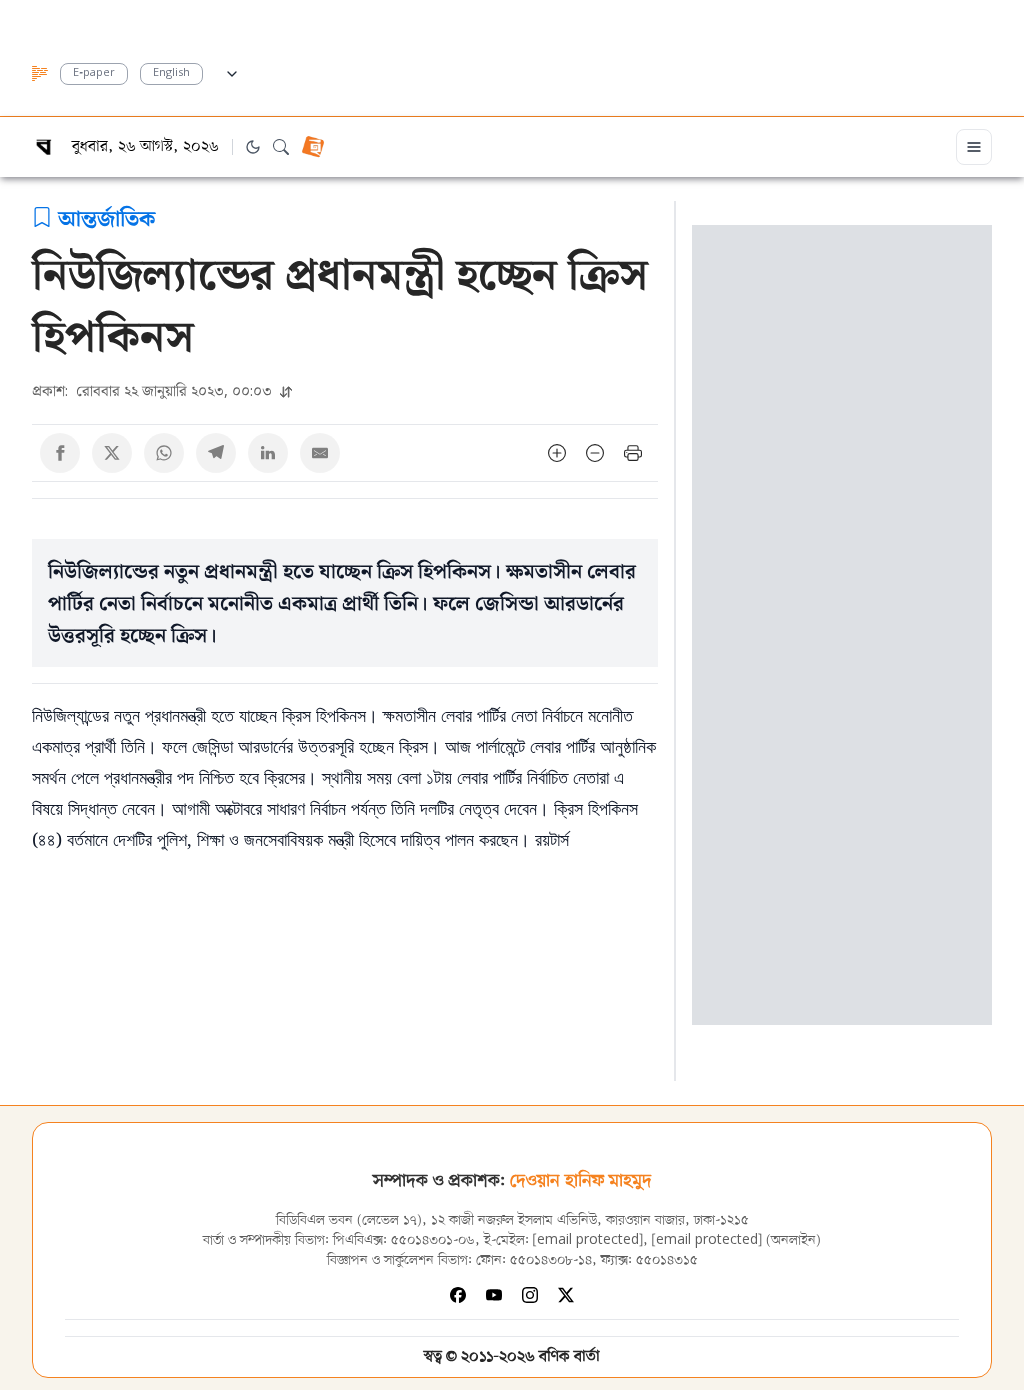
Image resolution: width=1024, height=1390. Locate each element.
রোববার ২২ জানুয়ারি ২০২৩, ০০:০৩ (154, 390)
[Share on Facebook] (60, 453)
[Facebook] (458, 1295)
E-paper (94, 73)
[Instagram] (530, 1295)
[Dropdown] (232, 71)
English (171, 73)
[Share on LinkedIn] (268, 453)
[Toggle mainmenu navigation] (974, 147)
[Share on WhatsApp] (164, 453)
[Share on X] (112, 453)
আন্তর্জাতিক (106, 217)
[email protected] (588, 1240)
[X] (566, 1295)
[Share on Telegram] (216, 453)
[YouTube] (494, 1295)
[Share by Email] (320, 453)
